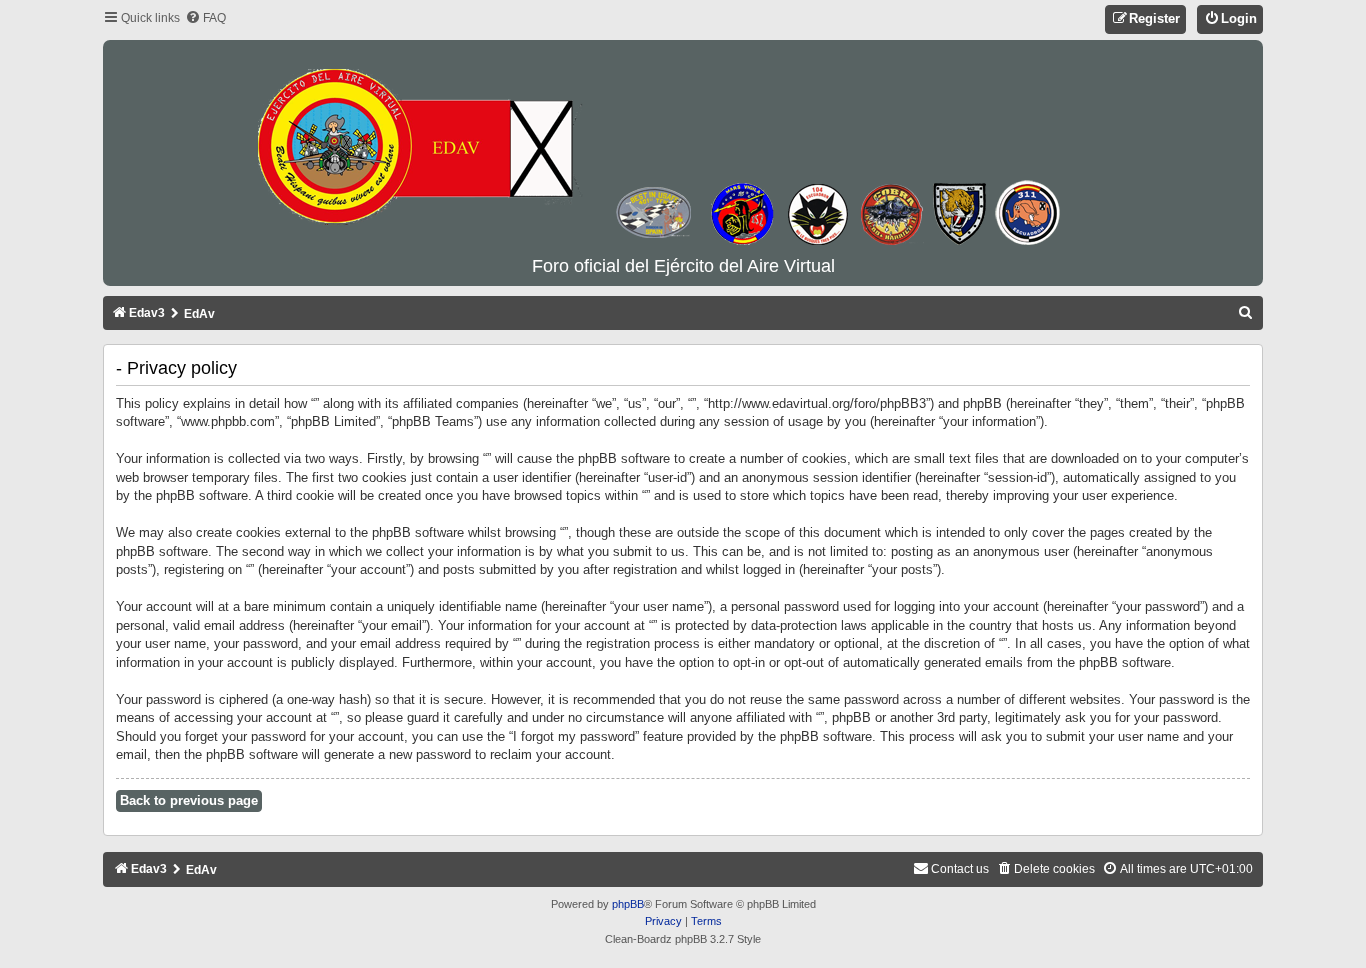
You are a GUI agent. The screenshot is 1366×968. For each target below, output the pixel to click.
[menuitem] (205, 18)
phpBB (628, 904)
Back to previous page (189, 800)
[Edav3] (683, 149)
